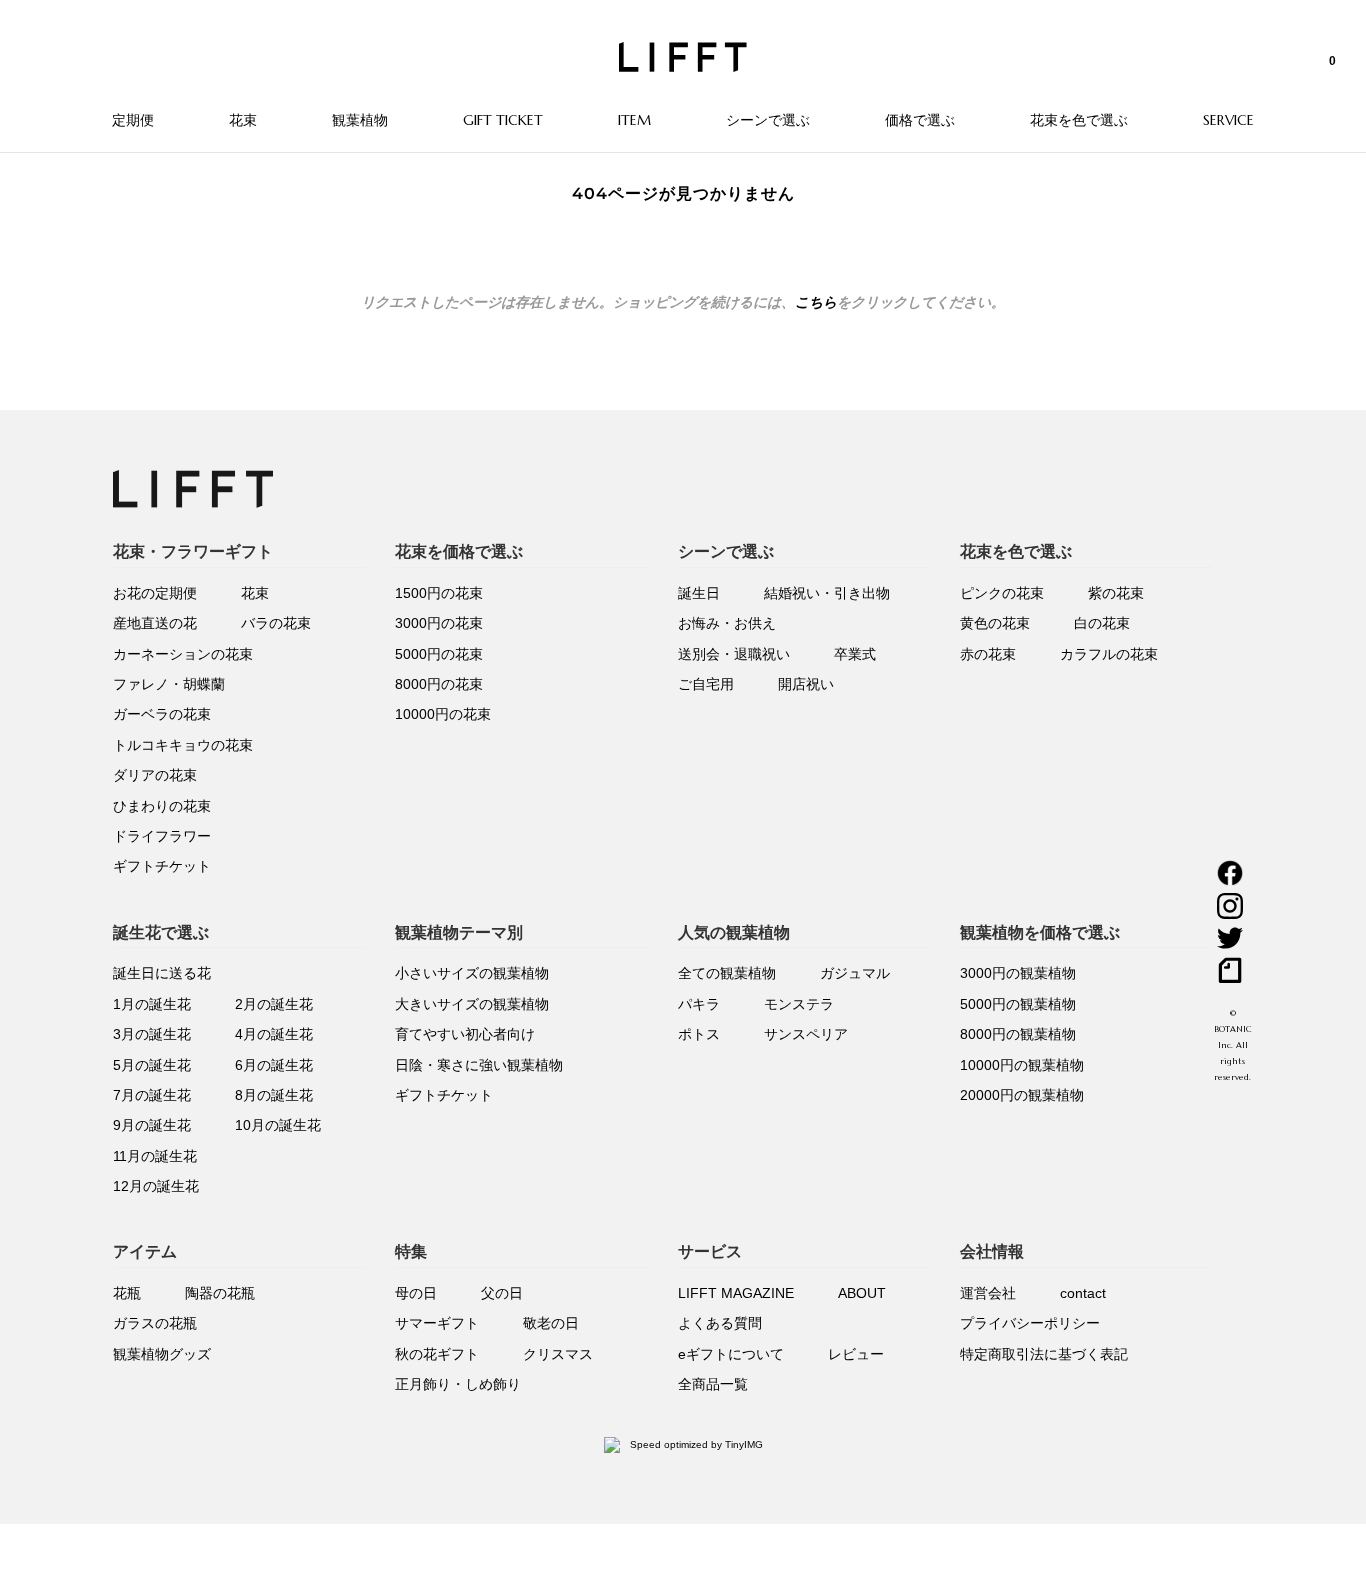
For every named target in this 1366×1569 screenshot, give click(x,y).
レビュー (856, 1354)
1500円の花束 (439, 593)
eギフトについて (731, 1354)
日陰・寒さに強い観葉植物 (479, 1065)
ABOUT (862, 1293)
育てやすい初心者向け (465, 1034)
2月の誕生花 (274, 1004)
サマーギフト (437, 1323)
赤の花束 (988, 654)
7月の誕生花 (152, 1095)
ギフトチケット (162, 866)
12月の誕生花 (156, 1186)
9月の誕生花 (152, 1125)
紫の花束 (1116, 593)
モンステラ (799, 1004)
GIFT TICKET (503, 120)
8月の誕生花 (274, 1095)
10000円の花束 (443, 714)
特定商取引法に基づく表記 (1044, 1354)
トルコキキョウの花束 (183, 745)
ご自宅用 (706, 684)
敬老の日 (551, 1323)
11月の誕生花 (155, 1156)
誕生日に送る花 (162, 973)
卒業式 (855, 654)
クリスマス (558, 1354)
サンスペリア (806, 1034)
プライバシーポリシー (1030, 1323)
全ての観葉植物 (727, 973)
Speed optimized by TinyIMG (695, 1444)
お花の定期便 (155, 593)
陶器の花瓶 (220, 1293)
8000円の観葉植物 (1018, 1034)
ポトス (699, 1034)
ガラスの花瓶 (155, 1323)
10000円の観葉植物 (1022, 1065)
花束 (255, 593)
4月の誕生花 (274, 1034)
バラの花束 (276, 623)
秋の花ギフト (437, 1354)
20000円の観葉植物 (1022, 1095)
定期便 (133, 120)
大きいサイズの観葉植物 (472, 1004)
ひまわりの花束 (162, 806)
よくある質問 (720, 1323)
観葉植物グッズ (162, 1354)
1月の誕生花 (152, 1004)
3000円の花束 (439, 623)
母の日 (416, 1293)
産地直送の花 (155, 623)
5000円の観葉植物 (1018, 1004)
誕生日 (699, 593)
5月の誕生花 (152, 1065)
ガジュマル (855, 973)
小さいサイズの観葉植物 (472, 973)
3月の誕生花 (152, 1034)
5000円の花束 (439, 654)
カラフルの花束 (1109, 654)
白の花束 (1102, 623)
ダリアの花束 (155, 775)
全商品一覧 (713, 1384)
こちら (816, 302)
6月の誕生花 (274, 1065)
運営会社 (988, 1293)
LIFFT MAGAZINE (736, 1293)
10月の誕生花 (278, 1125)
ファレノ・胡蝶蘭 (169, 684)
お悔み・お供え (727, 623)
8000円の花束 (439, 684)
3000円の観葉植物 (1018, 973)
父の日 (502, 1293)
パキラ (699, 1004)
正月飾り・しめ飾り (458, 1384)
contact (1083, 1293)
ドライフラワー (162, 836)
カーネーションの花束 (183, 654)
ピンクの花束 (1002, 593)
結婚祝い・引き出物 (827, 593)
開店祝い (806, 684)
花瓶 (127, 1293)
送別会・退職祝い (734, 654)
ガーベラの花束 (162, 714)
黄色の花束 (995, 623)
